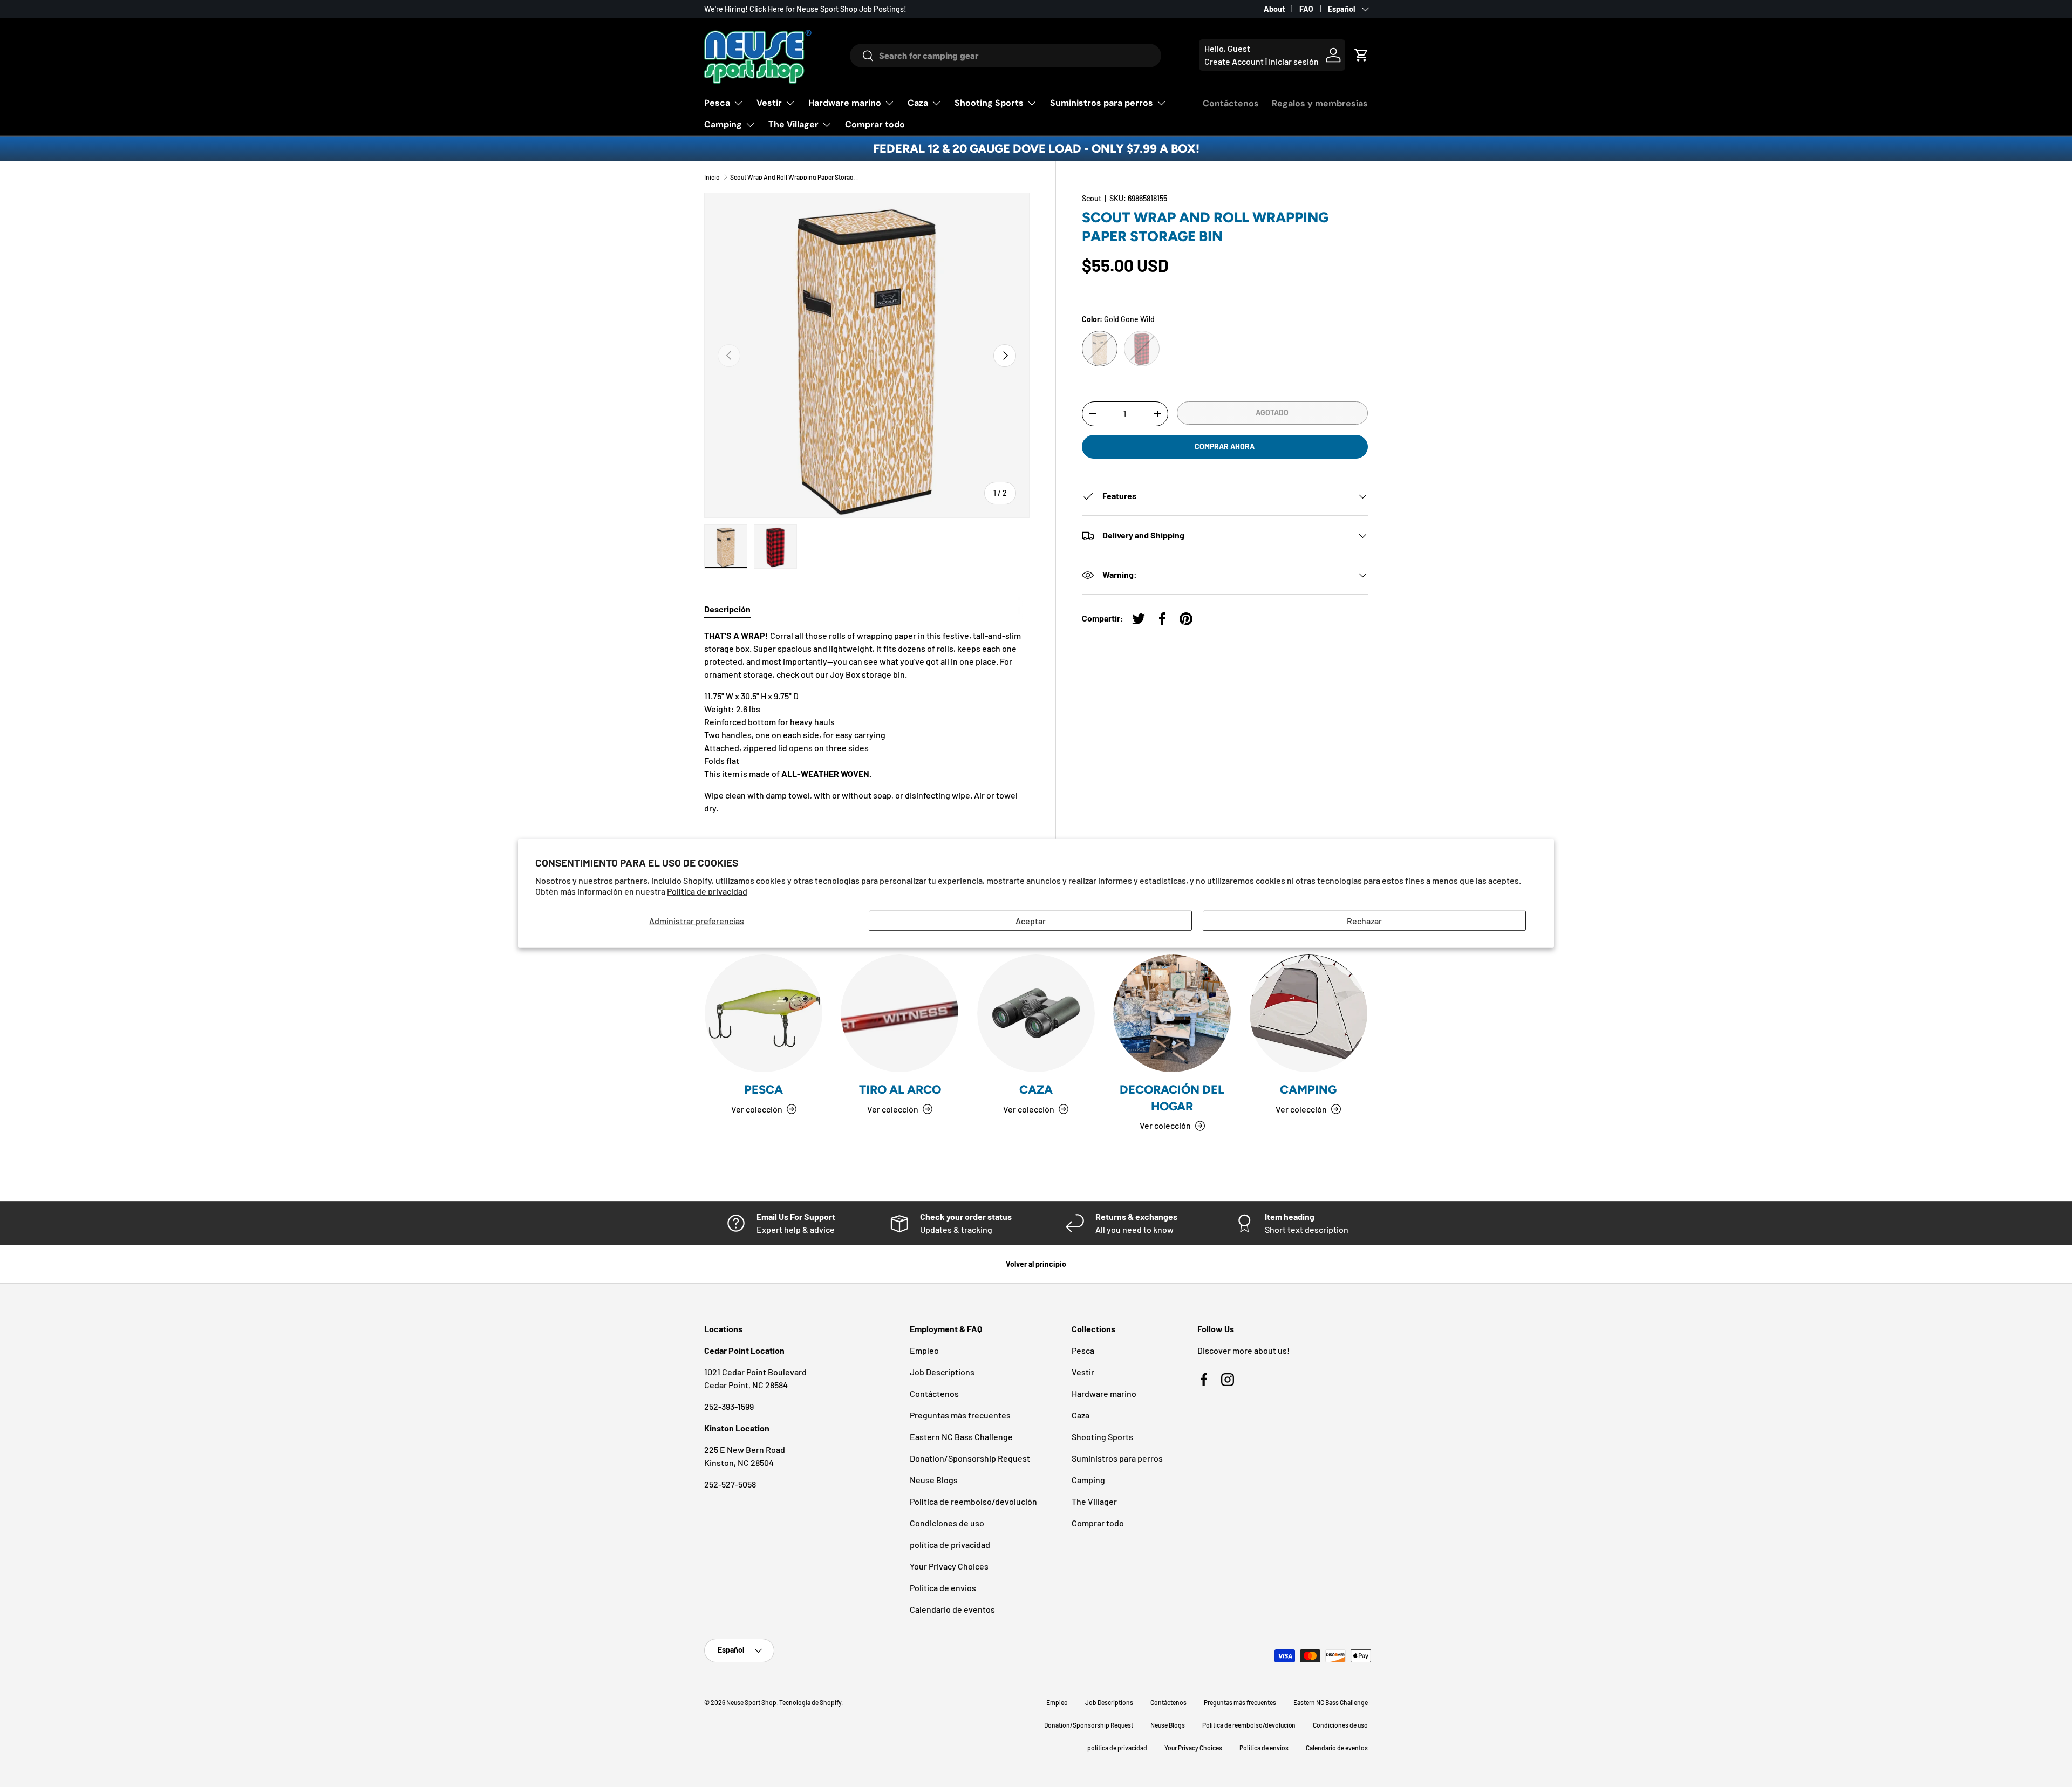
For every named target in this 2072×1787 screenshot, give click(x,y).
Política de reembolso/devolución (973, 1501)
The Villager (793, 124)
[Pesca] (764, 1013)
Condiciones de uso (947, 1523)
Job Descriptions (942, 1372)
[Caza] (1036, 1013)
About (1274, 9)
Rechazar (1364, 921)
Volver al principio (1036, 1264)
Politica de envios (943, 1588)
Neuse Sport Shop (751, 1702)
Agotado (1272, 412)
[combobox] (1006, 56)
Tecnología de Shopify (810, 1702)
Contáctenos (1231, 103)
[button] (1361, 55)
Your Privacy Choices (949, 1566)
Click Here (767, 9)
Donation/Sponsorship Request (970, 1458)
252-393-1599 (729, 1406)
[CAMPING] (1308, 1013)
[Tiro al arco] (899, 1013)
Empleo (924, 1350)
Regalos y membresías (1320, 103)
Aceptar (1031, 921)
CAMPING (1308, 1090)
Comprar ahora (1225, 446)
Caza (918, 103)
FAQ (1306, 9)
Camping (723, 124)
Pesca (717, 103)
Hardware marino (845, 103)
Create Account (1234, 61)
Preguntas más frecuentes (960, 1415)
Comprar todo (875, 124)
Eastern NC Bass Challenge (961, 1437)
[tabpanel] (867, 722)
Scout (1092, 198)
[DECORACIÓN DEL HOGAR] (1172, 1013)
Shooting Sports (989, 103)
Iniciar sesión (1294, 61)
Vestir (769, 103)
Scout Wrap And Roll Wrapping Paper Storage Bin (795, 177)
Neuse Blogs (934, 1480)
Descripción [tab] (727, 609)
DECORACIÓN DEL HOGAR (1172, 1098)
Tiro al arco (900, 1090)
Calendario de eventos (952, 1609)
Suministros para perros (1102, 103)
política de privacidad (950, 1544)
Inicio (712, 177)
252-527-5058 (730, 1484)
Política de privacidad (707, 891)
